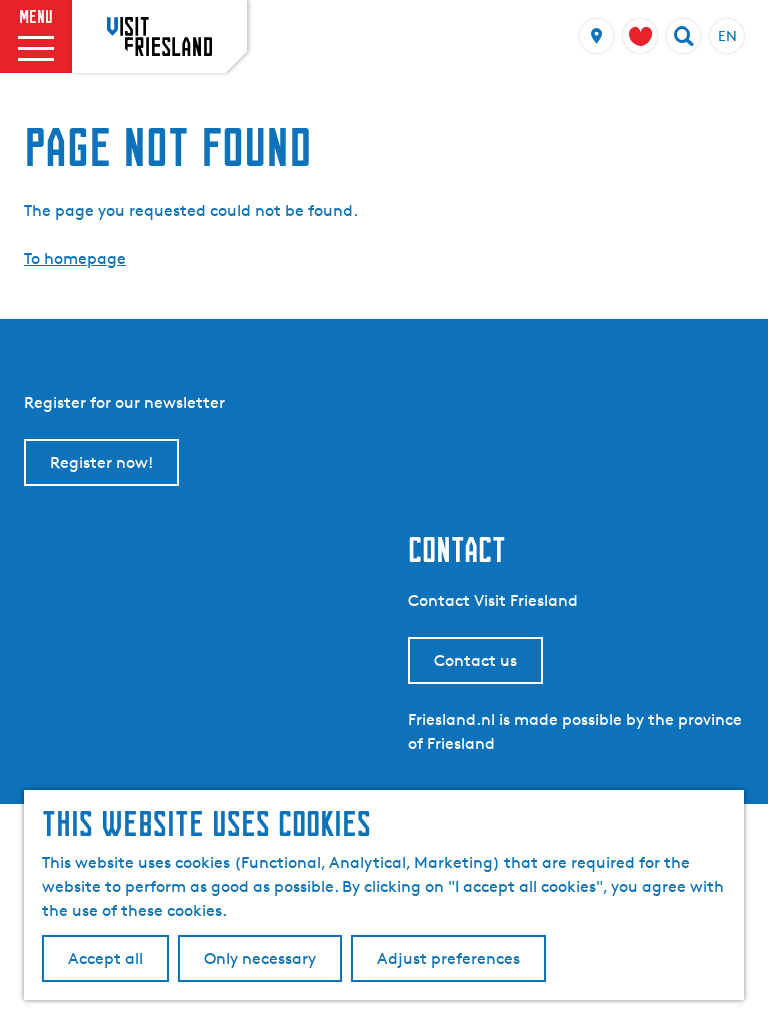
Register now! (101, 462)
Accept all (105, 958)
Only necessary (260, 958)
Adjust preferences (448, 958)
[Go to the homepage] (159, 36)
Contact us (475, 660)
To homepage (75, 258)
